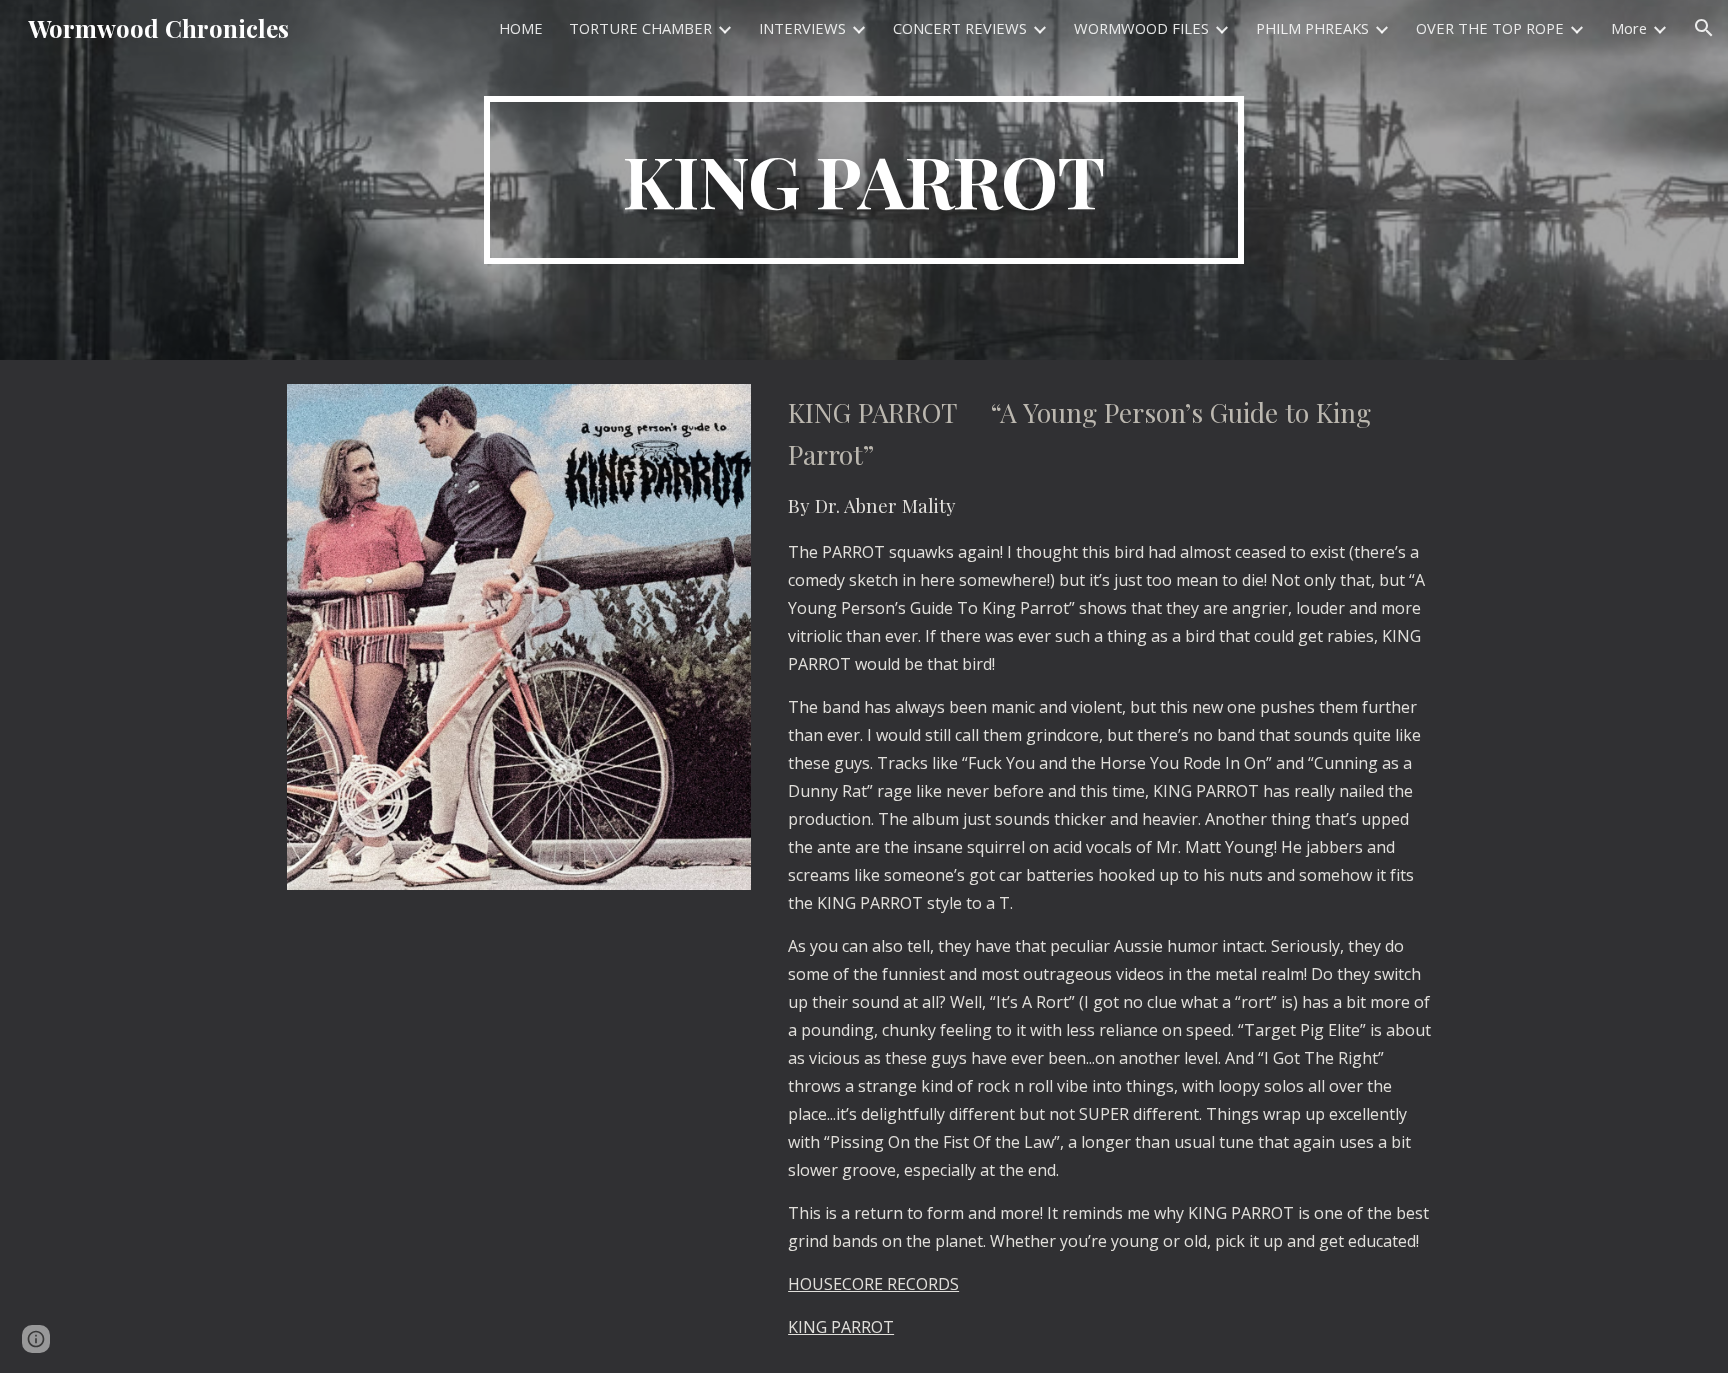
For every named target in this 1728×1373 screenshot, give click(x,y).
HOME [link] (521, 28)
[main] (864, 180)
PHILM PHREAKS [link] (1312, 28)
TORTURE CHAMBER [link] (640, 28)
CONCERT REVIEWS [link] (960, 28)
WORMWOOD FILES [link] (1141, 28)
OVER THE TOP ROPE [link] (1490, 28)
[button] (1704, 28)
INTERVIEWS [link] (802, 28)
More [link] (1629, 28)
